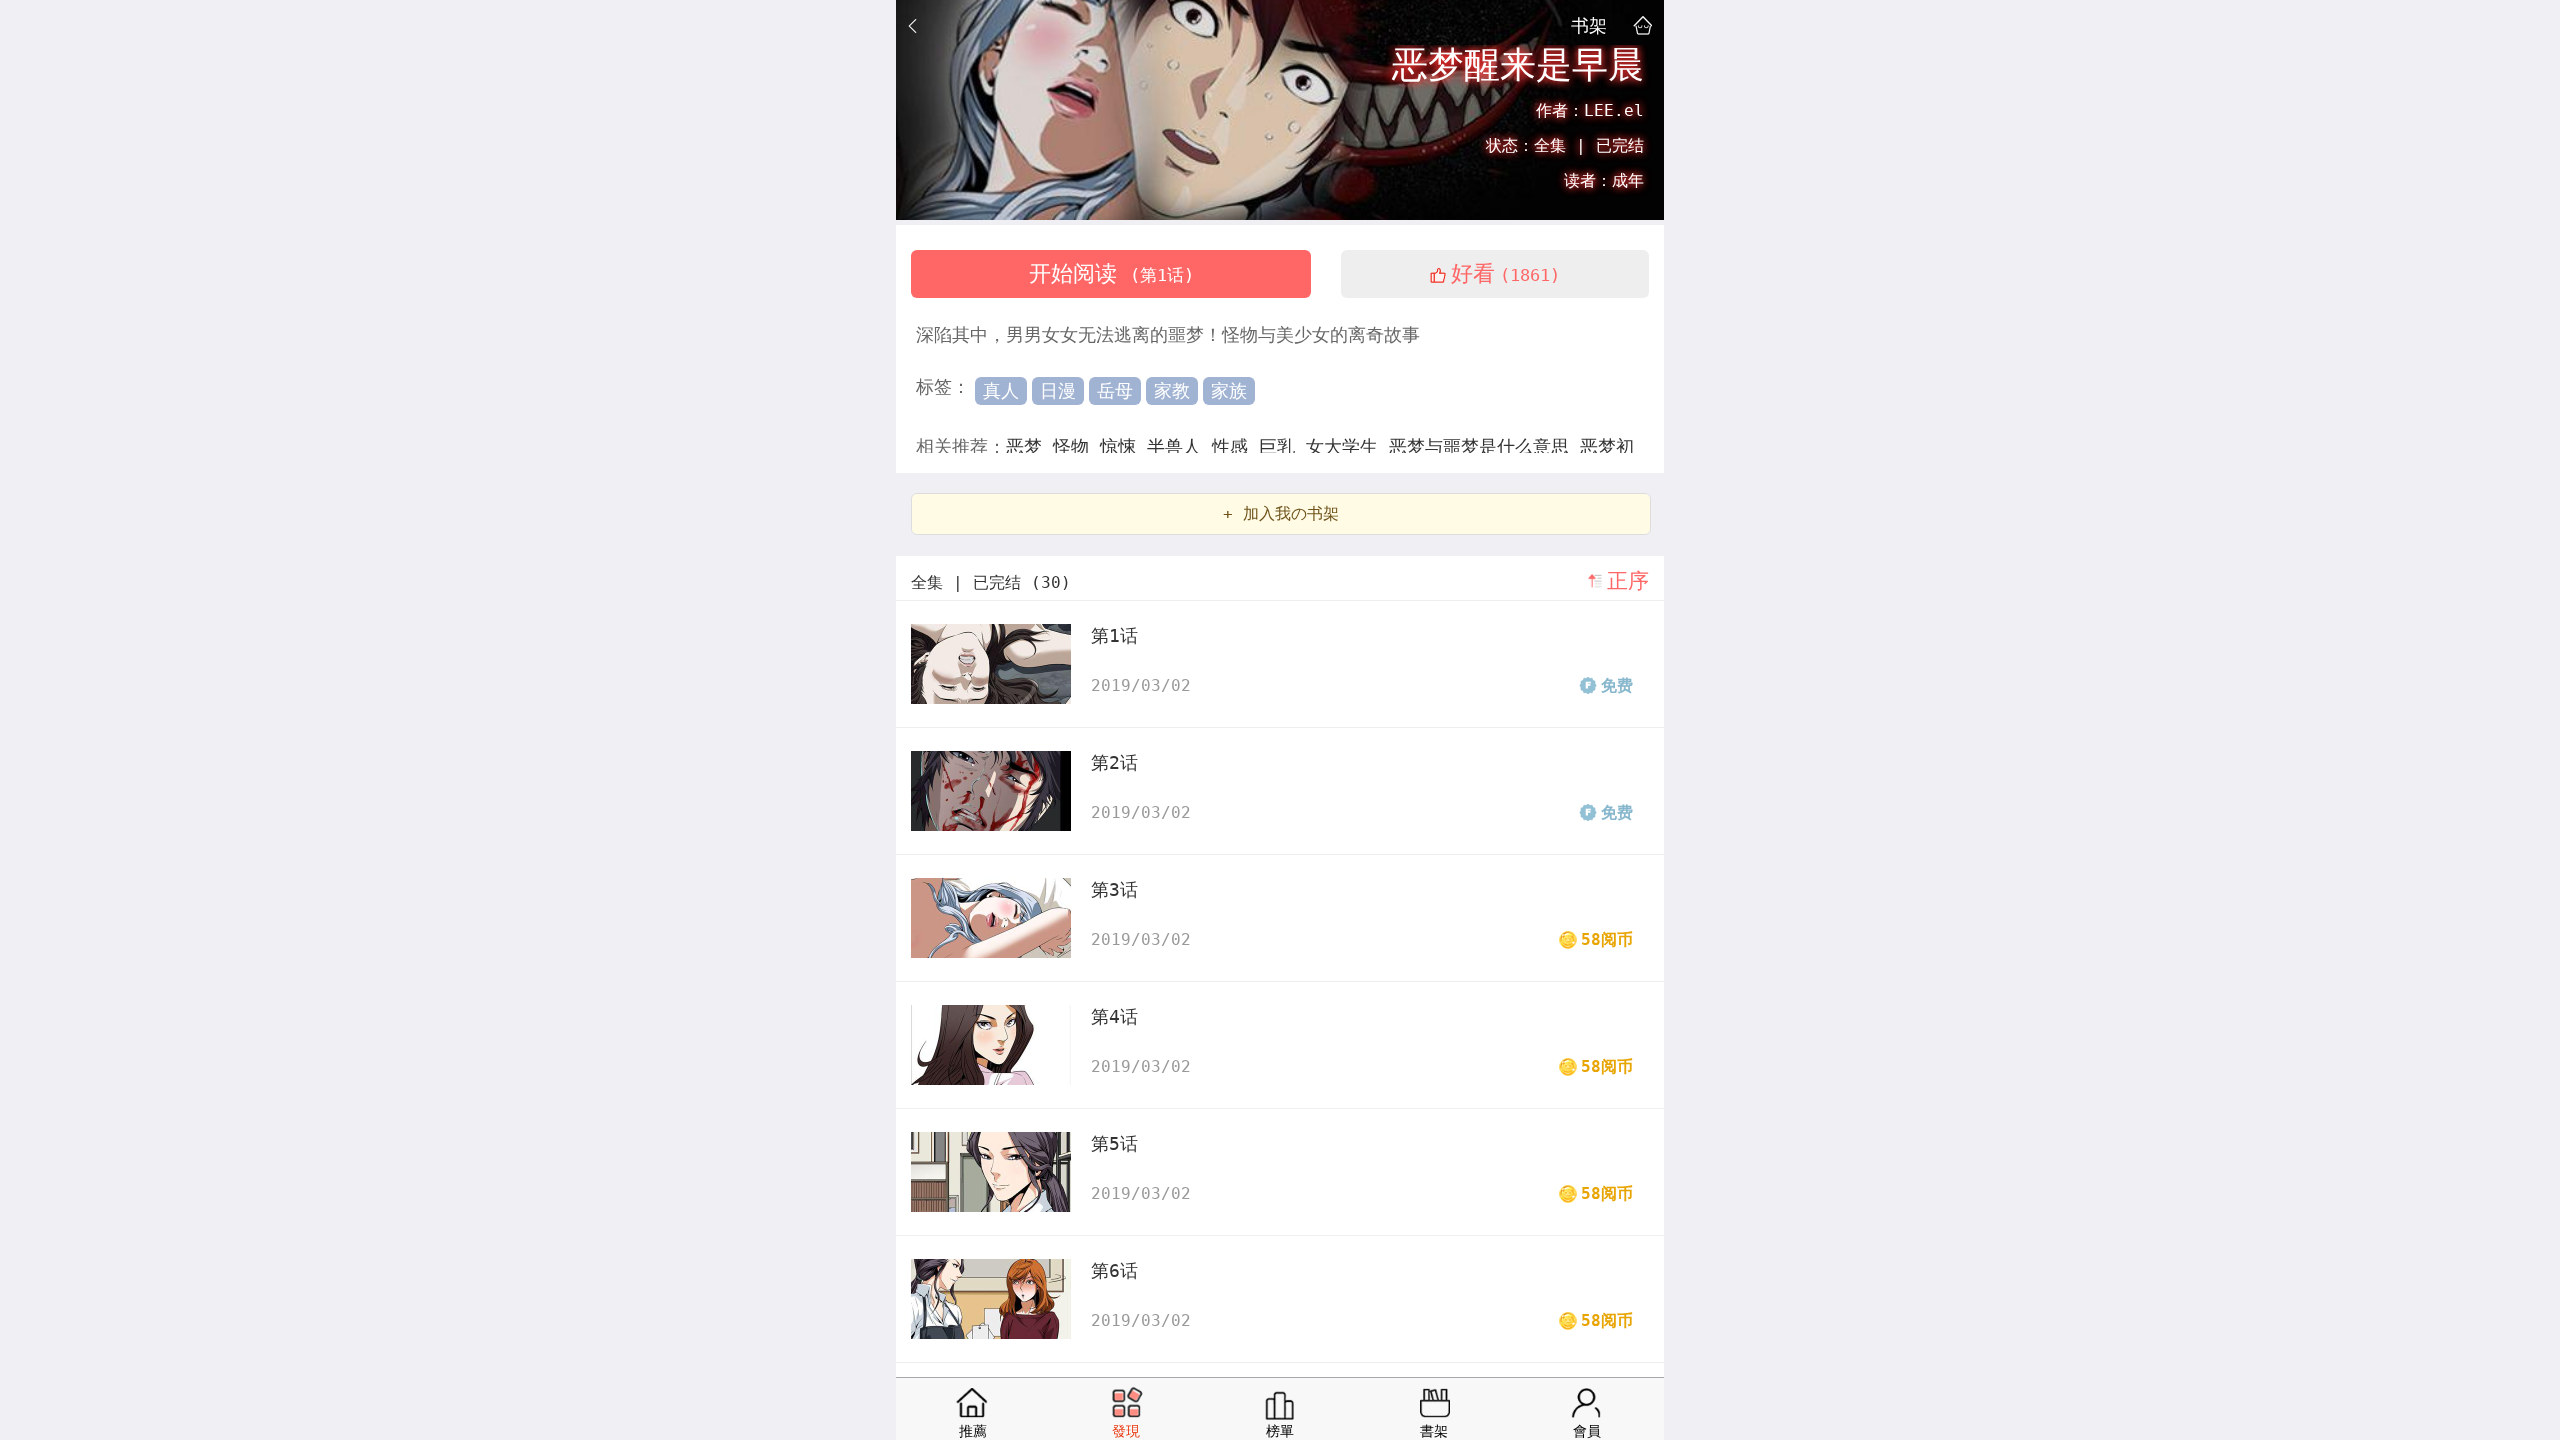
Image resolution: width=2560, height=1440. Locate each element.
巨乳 (1282, 446)
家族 (1229, 390)
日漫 (1058, 390)
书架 (1589, 25)
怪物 (1076, 446)
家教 (1172, 390)
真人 (1001, 390)
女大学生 (1347, 446)
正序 (1628, 581)
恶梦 (1029, 446)
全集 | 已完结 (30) (991, 582)
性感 (1235, 446)
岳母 (1115, 390)
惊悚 (1123, 446)
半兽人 (1179, 446)
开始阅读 (1111, 273)
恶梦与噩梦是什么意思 (1484, 446)
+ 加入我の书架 (1281, 513)
